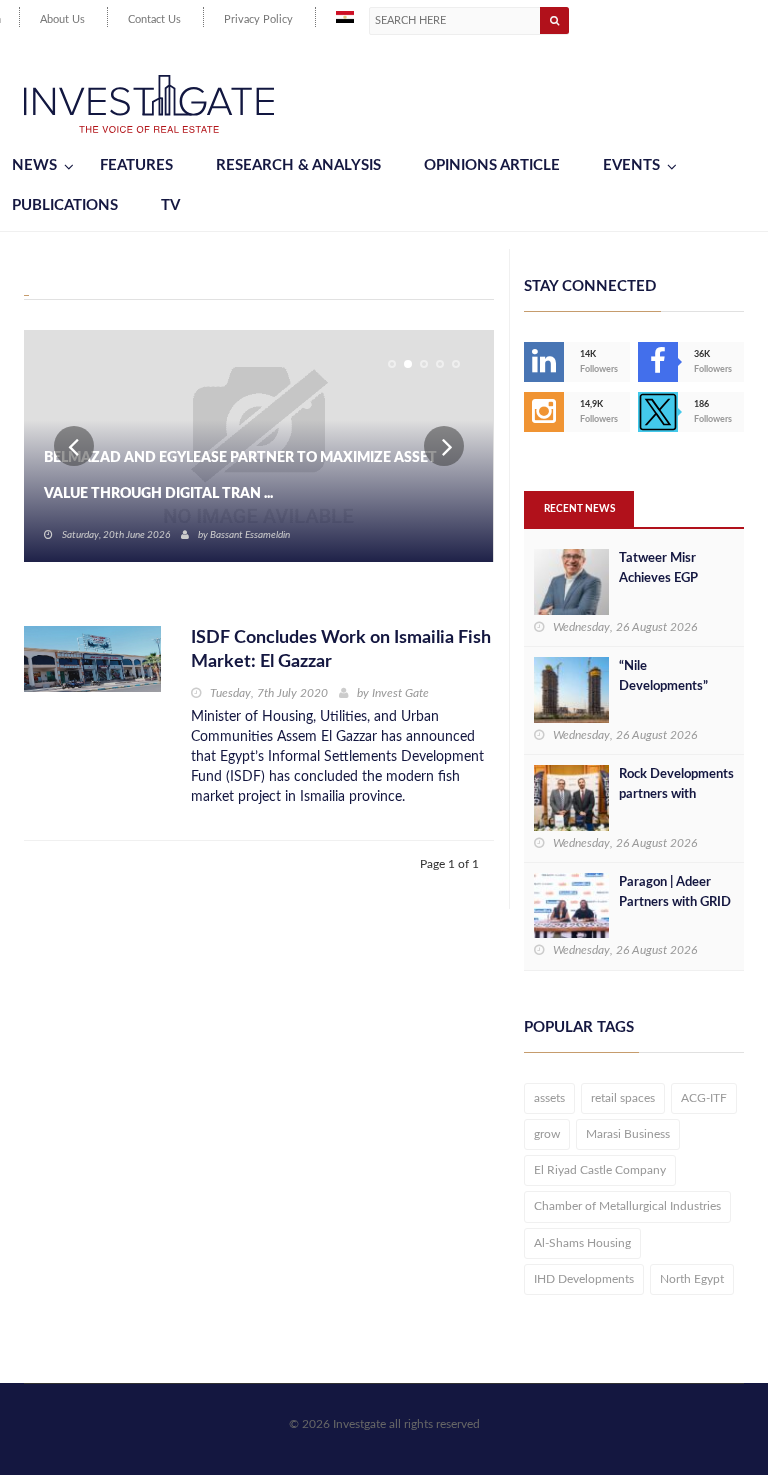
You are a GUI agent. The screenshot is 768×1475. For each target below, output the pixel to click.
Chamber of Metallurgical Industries (627, 1206)
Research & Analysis (298, 165)
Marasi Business (628, 1134)
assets (549, 1098)
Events (631, 165)
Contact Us (154, 19)
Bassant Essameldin (250, 535)
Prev (74, 446)
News (34, 165)
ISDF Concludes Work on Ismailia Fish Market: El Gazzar (341, 650)
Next (444, 446)
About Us (62, 19)
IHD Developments (584, 1279)
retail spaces (623, 1098)
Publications (65, 205)
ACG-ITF (704, 1098)
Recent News (579, 509)
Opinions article (492, 165)
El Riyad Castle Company (600, 1170)
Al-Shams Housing (582, 1243)
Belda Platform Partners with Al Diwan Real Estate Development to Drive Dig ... (245, 476)
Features (136, 165)
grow (547, 1134)
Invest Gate (400, 693)
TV (170, 205)
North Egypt (692, 1279)
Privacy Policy (258, 19)
